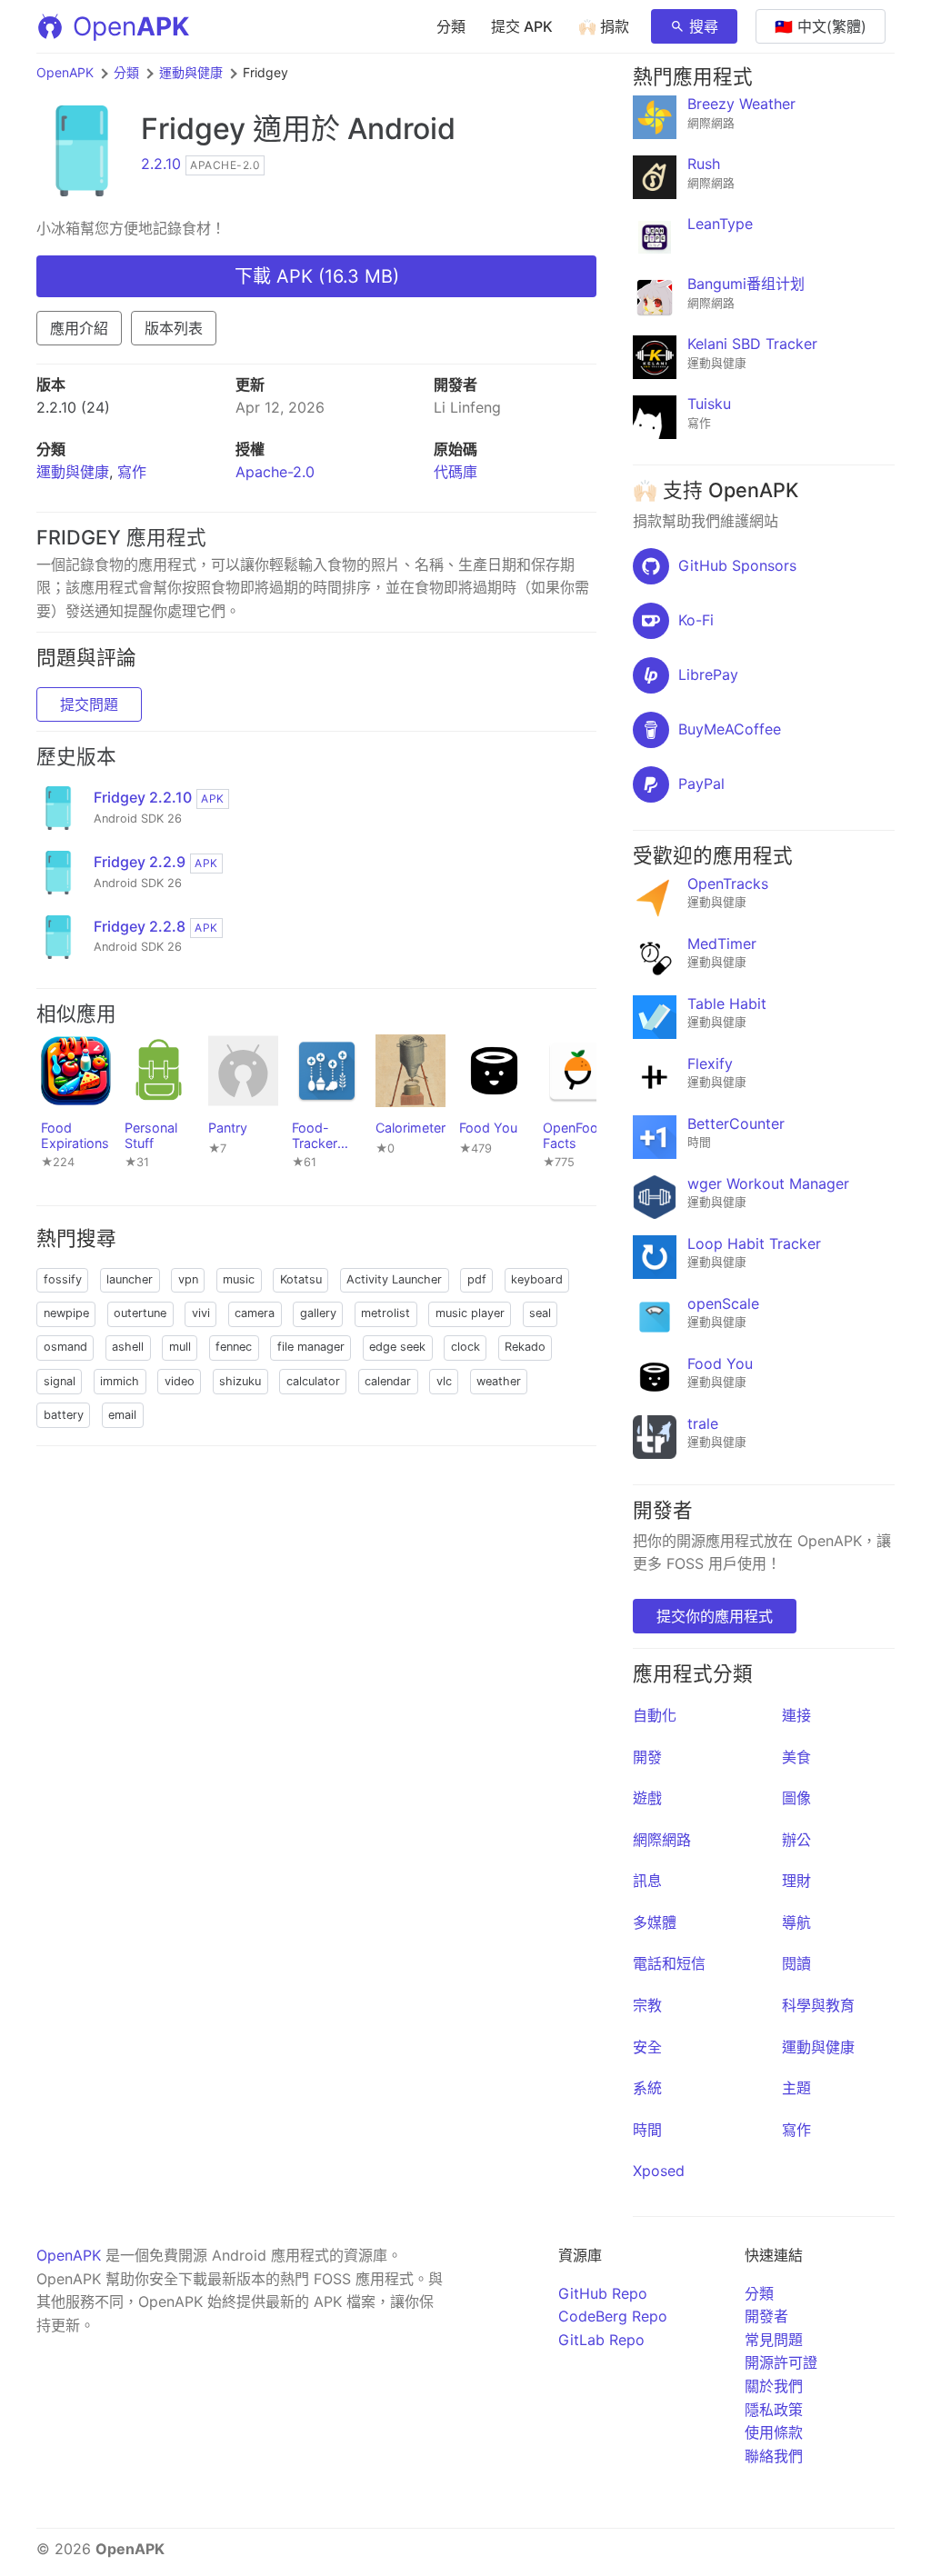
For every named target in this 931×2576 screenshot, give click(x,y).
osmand (65, 1347)
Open (131, 26)
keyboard (537, 1279)
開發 (647, 1757)
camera (255, 1313)
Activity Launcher (394, 1279)
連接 (796, 1715)
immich (120, 1381)
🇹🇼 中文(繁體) (821, 26)
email (122, 1415)
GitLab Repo (601, 2340)
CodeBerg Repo (613, 2316)
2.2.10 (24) (73, 407)
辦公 (796, 1840)
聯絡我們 (774, 2456)
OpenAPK (65, 72)
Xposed (659, 2171)
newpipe (66, 1313)
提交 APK (522, 26)
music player (470, 1313)
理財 (796, 1881)
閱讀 (796, 1963)
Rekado (525, 1347)
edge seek (397, 1347)
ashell (128, 1347)
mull (180, 1347)
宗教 (647, 2005)
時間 (647, 2130)
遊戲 (647, 1798)
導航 (796, 1922)
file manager (311, 1347)
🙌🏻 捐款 (604, 26)
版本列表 (174, 328)
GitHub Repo (603, 2293)
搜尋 (704, 26)
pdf (477, 1279)
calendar (388, 1381)
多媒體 (655, 1922)
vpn (188, 1279)
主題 (796, 2088)
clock (465, 1347)
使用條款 (774, 2432)
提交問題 (89, 704)
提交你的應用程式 (715, 1616)
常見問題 (774, 2340)
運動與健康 (191, 72)
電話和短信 (669, 1963)
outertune (140, 1313)
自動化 (655, 1715)
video (180, 1381)
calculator (313, 1381)
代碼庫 (455, 472)
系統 (647, 2088)
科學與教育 (818, 2005)
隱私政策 (774, 2410)
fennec (234, 1347)
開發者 (766, 2316)
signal (60, 1381)
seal (540, 1313)
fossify (63, 1279)
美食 (796, 1757)
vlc (444, 1381)
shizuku (240, 1381)
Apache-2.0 (275, 472)
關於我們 (774, 2386)
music (239, 1279)
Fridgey (193, 129)
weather (499, 1381)
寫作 (132, 472)
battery (64, 1415)
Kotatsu (301, 1279)
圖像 (796, 1798)
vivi (201, 1313)
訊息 (647, 1881)
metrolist (385, 1313)
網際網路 (662, 1840)
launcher (130, 1279)
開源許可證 (781, 2362)
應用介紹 (79, 328)
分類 (451, 26)
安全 (647, 2047)
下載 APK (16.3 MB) (317, 276)
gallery (318, 1313)
